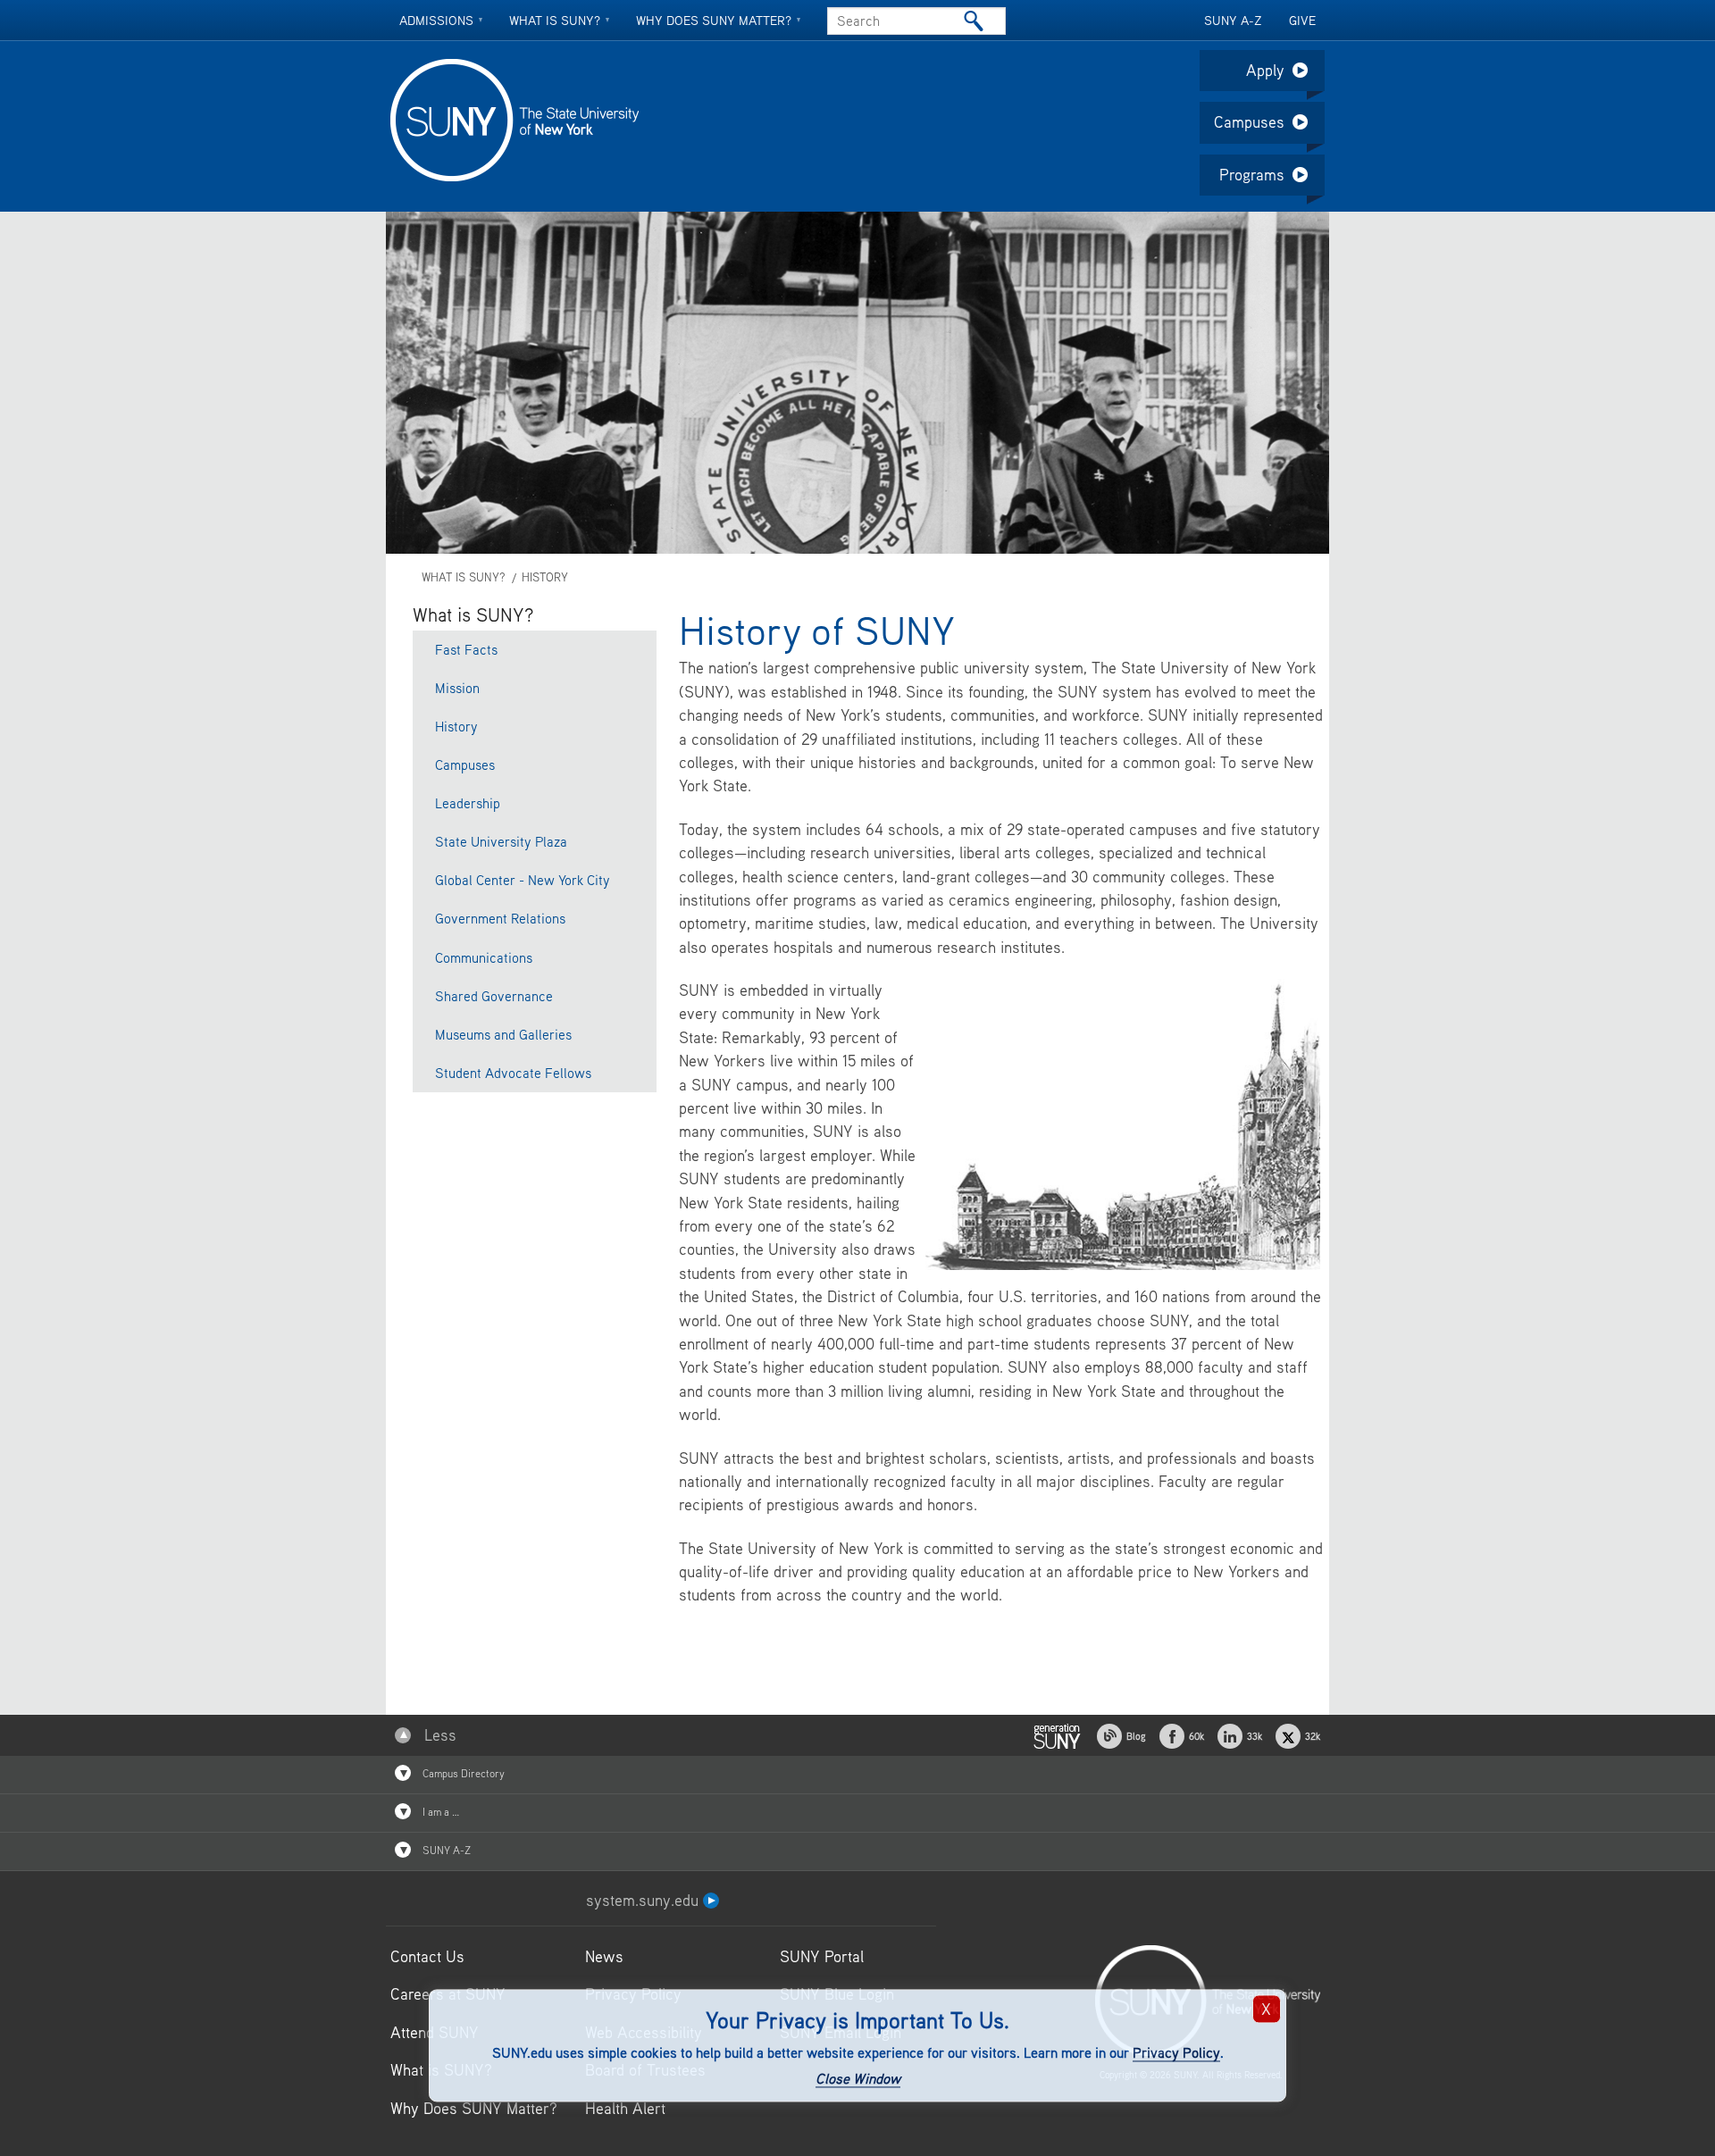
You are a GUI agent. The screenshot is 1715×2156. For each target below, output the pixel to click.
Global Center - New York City (523, 880)
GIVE (1302, 20)
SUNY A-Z (1233, 20)
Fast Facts (466, 649)
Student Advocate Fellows (513, 1073)
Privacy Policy (1176, 2053)
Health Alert (625, 2108)
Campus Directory (462, 1773)
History (545, 577)
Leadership (468, 803)
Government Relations (500, 918)
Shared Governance (494, 996)
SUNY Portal (822, 1956)
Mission (457, 688)
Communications (484, 957)
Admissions (436, 20)
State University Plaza (501, 841)
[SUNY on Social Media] (1057, 1734)
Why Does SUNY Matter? (474, 2108)
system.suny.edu (644, 1900)
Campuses (1249, 122)
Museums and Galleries (503, 1034)
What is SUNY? (555, 20)
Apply (1265, 70)
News (604, 1956)
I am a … (439, 1812)
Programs (1252, 175)
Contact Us (427, 1956)
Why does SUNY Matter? (714, 20)
